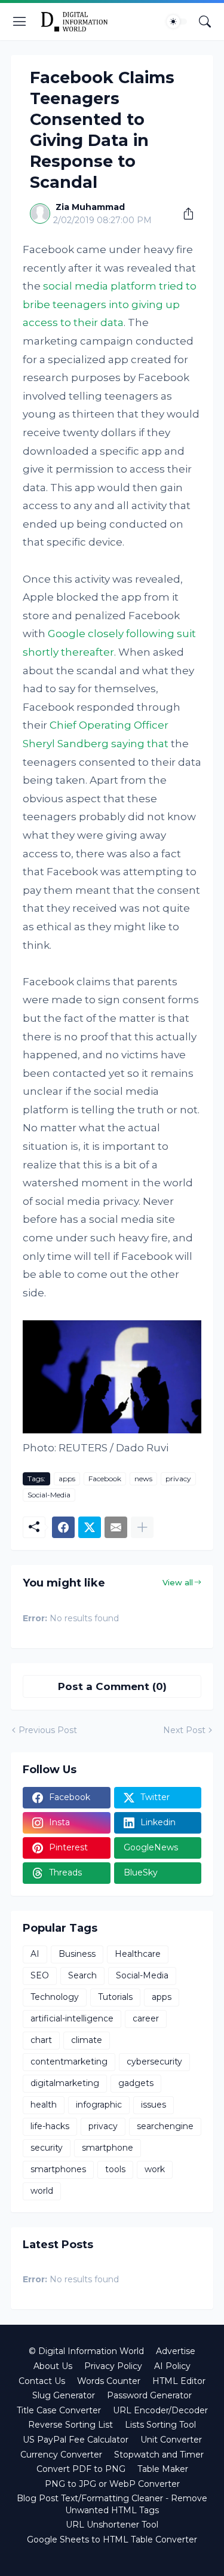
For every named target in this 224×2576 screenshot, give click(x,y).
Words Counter (109, 2381)
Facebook (105, 1479)
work (155, 2169)
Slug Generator (64, 2395)
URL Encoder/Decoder (160, 2410)
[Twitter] (90, 1527)
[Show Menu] (20, 22)
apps (67, 1479)
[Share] (184, 214)
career (146, 2018)
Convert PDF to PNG (81, 2469)
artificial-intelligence (72, 2018)
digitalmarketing (65, 2083)
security (47, 2148)
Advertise (176, 2351)
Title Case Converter (59, 2410)
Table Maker (163, 2469)
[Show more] (142, 1527)
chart (41, 2040)
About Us (53, 2366)
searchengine (165, 2126)
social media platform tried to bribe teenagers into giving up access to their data (110, 304)
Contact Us (42, 2381)
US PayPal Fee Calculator (76, 2440)
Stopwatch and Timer (159, 2455)
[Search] (205, 22)
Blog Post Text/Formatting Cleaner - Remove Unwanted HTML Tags (112, 2504)
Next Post (184, 1730)
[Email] (116, 1527)
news (143, 1479)
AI (35, 1954)
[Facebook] (63, 1527)
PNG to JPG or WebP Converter (112, 2484)
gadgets (136, 2083)
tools (115, 2169)
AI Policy (172, 2366)
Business (77, 1954)
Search (82, 1975)
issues (154, 2105)
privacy (178, 1479)
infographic (99, 2105)
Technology (55, 1997)
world (42, 2191)
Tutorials (115, 1997)
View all (178, 1582)
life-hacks (50, 2126)
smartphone (108, 2148)
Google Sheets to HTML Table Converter (112, 2540)
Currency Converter (61, 2455)
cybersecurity (154, 2062)
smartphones (58, 2169)
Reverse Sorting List (70, 2425)
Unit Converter (171, 2440)
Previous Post (48, 1730)
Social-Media (49, 1495)
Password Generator (149, 2395)
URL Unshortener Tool (112, 2525)
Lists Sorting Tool (160, 2425)
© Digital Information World (86, 2351)
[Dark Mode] (177, 22)
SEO (40, 1975)
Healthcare (138, 1954)
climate (87, 2040)
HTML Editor (179, 2381)
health (44, 2105)
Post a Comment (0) (112, 1686)
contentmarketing (69, 2062)
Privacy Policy (113, 2366)
